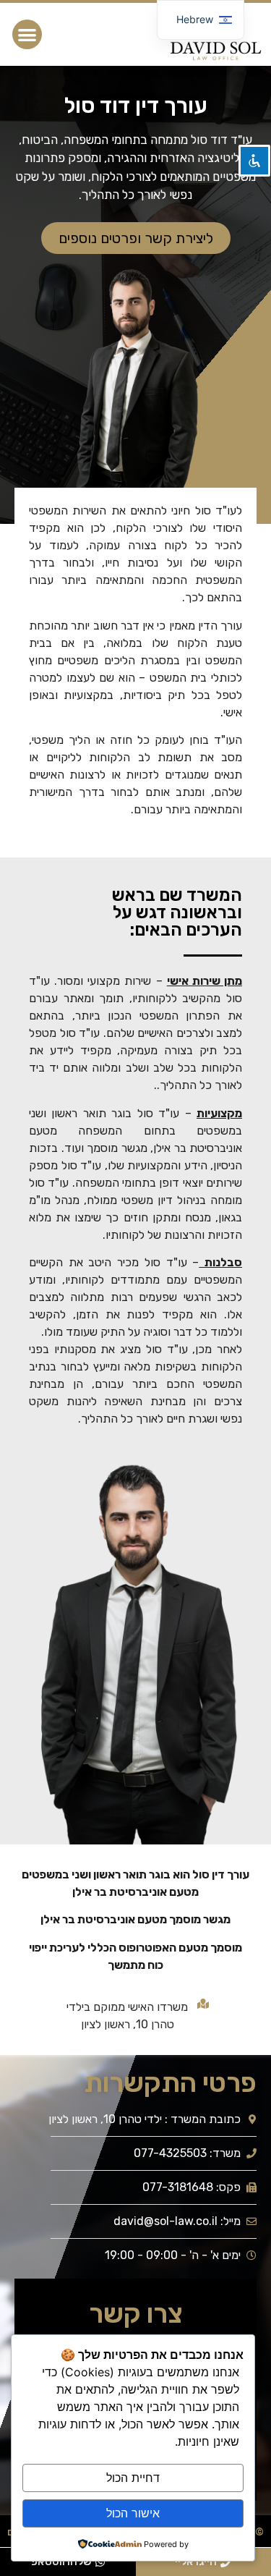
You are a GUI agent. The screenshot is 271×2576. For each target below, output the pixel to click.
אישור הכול (133, 2513)
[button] (27, 34)
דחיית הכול (133, 2478)
